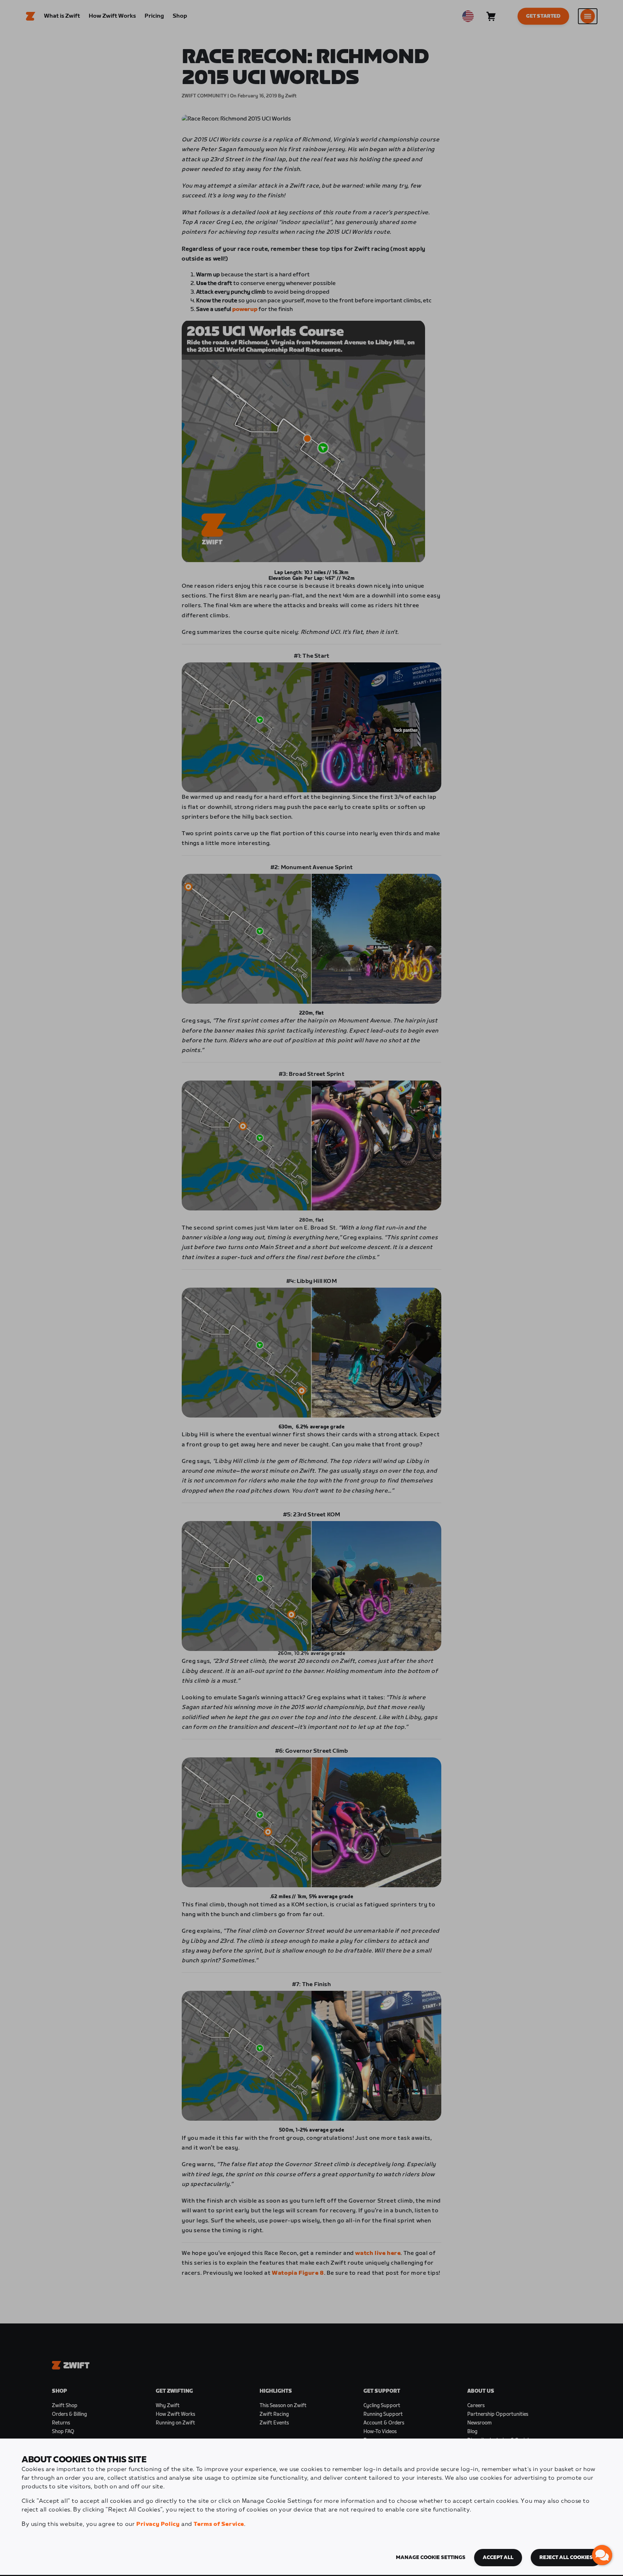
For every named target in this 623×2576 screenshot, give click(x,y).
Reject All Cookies (566, 2558)
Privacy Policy (158, 2524)
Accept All (498, 2558)
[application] (602, 2555)
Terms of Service (219, 2524)
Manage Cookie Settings (431, 2558)
